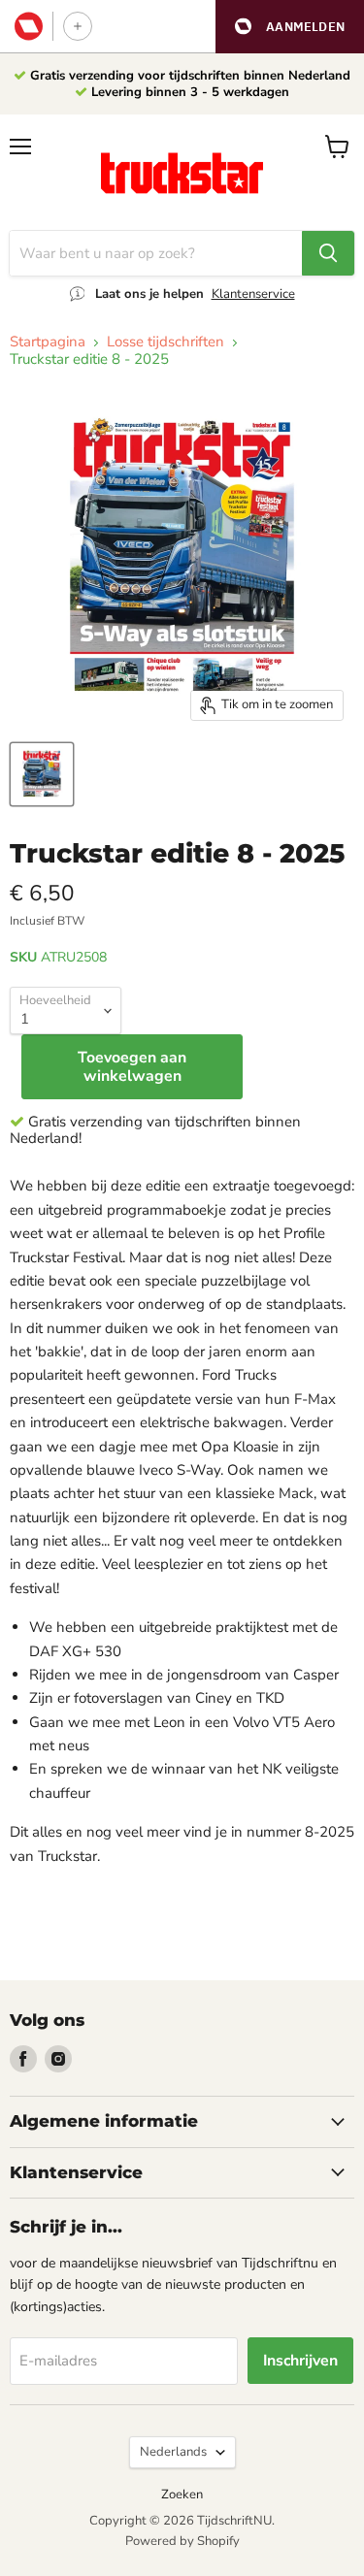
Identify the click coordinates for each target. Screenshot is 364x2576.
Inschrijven (300, 2361)
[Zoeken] (328, 253)
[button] (290, 27)
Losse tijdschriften (165, 342)
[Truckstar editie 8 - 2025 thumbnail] (42, 774)
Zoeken (182, 2494)
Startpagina (48, 342)
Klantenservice (253, 294)
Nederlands (173, 2452)
